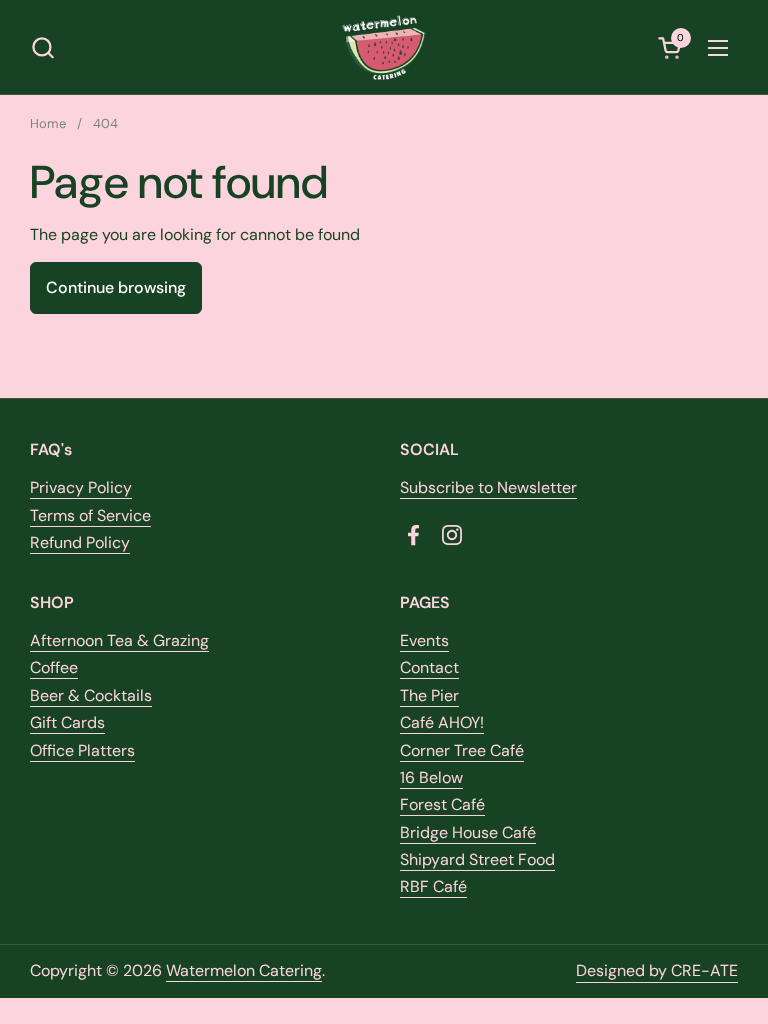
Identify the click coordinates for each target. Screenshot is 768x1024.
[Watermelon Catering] (384, 47)
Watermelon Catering (244, 970)
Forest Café (442, 804)
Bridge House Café (468, 832)
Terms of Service (90, 515)
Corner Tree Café (462, 750)
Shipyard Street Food (477, 859)
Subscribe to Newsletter (488, 487)
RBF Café (433, 886)
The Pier (429, 695)
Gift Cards (67, 722)
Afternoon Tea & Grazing (119, 640)
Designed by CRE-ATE (657, 970)
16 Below (431, 777)
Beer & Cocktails (91, 695)
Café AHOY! (442, 722)
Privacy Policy (81, 487)
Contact (429, 667)
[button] (42, 47)
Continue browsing (116, 287)
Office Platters (82, 750)
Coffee (54, 667)
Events (424, 640)
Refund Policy (80, 542)
